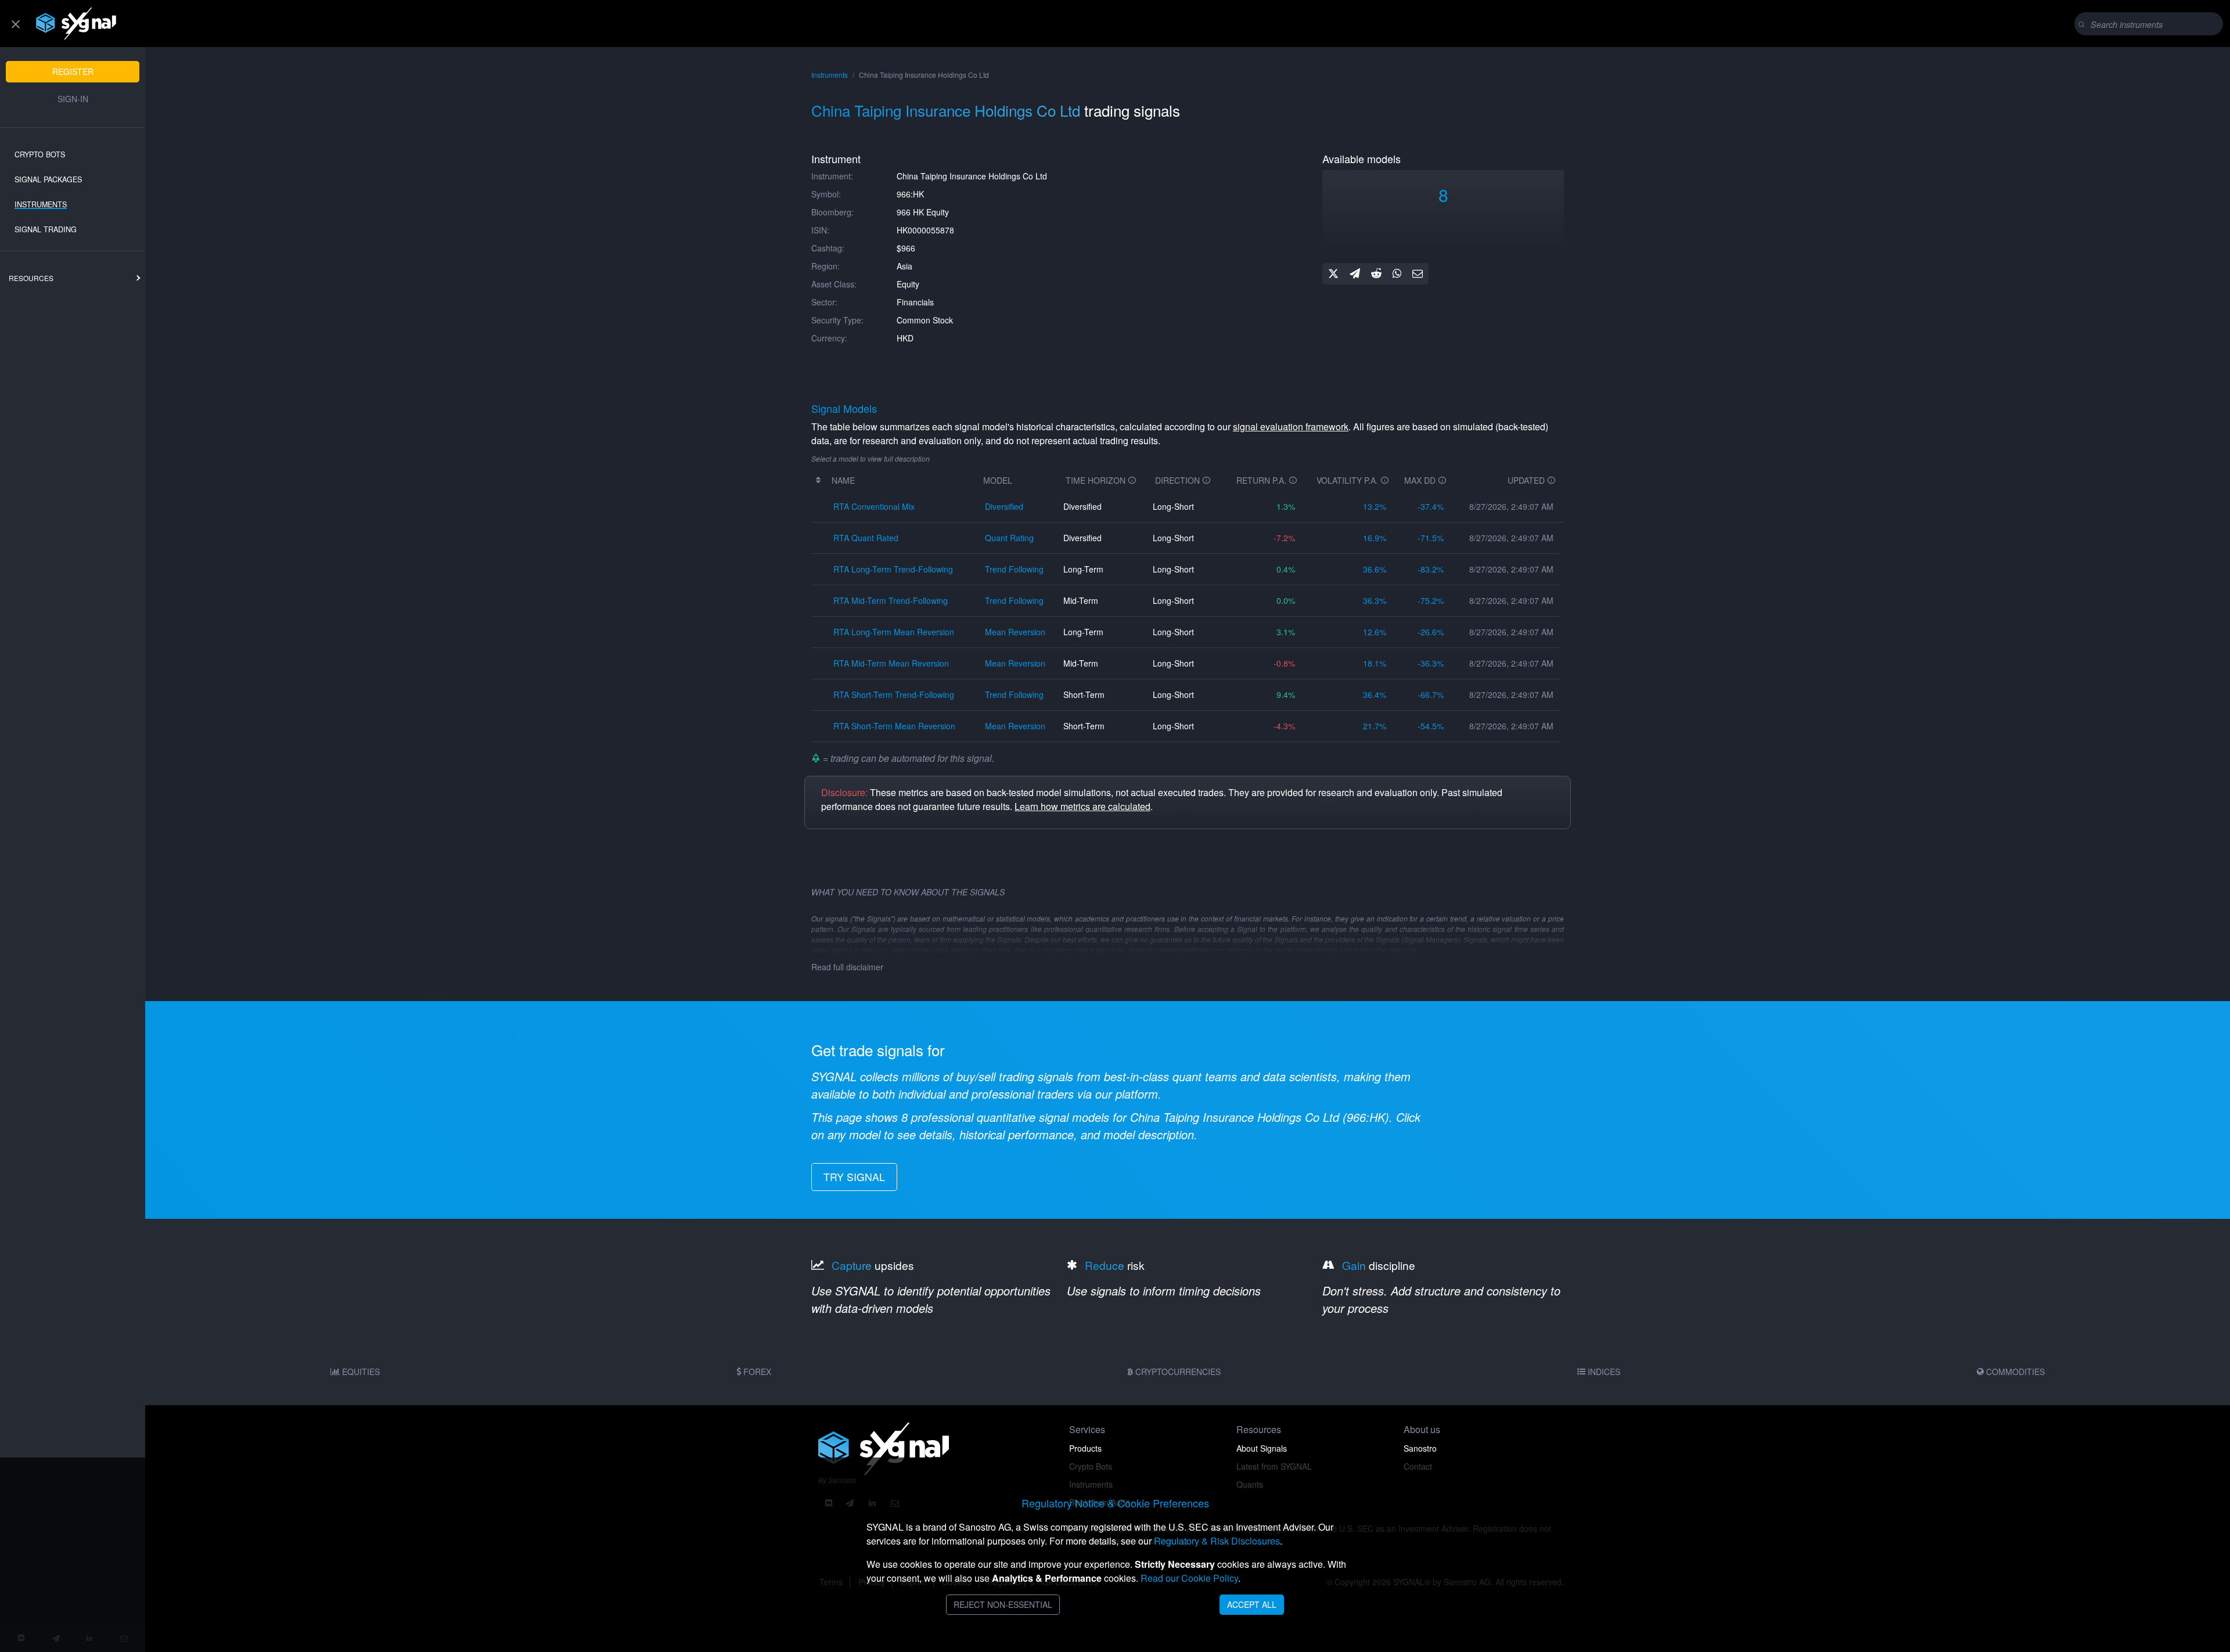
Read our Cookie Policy (1189, 1578)
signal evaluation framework (1291, 427)
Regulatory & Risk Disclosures (1217, 1541)
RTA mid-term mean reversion (891, 663)
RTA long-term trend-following (893, 569)
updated (1527, 480)
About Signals (1262, 1448)
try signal (854, 1177)
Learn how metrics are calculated (1082, 806)
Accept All (1252, 1604)
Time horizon (1097, 480)
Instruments (41, 204)
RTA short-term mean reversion (894, 726)
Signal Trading (46, 229)
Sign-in (73, 99)
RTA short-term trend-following (894, 694)
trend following (1014, 569)
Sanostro (1420, 1448)
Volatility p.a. (1348, 480)
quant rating (1009, 538)
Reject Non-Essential (1003, 1604)
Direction (1179, 480)
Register (73, 71)
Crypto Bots (40, 154)
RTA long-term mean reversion (894, 632)
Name (843, 480)
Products (1085, 1448)
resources (31, 278)
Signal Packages (48, 179)
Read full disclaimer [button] (847, 967)
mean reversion (1015, 632)
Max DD (1421, 480)
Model (998, 480)
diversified (1004, 506)
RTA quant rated (866, 538)
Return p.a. (1263, 480)
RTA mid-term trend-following (891, 600)
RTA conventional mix (874, 506)
